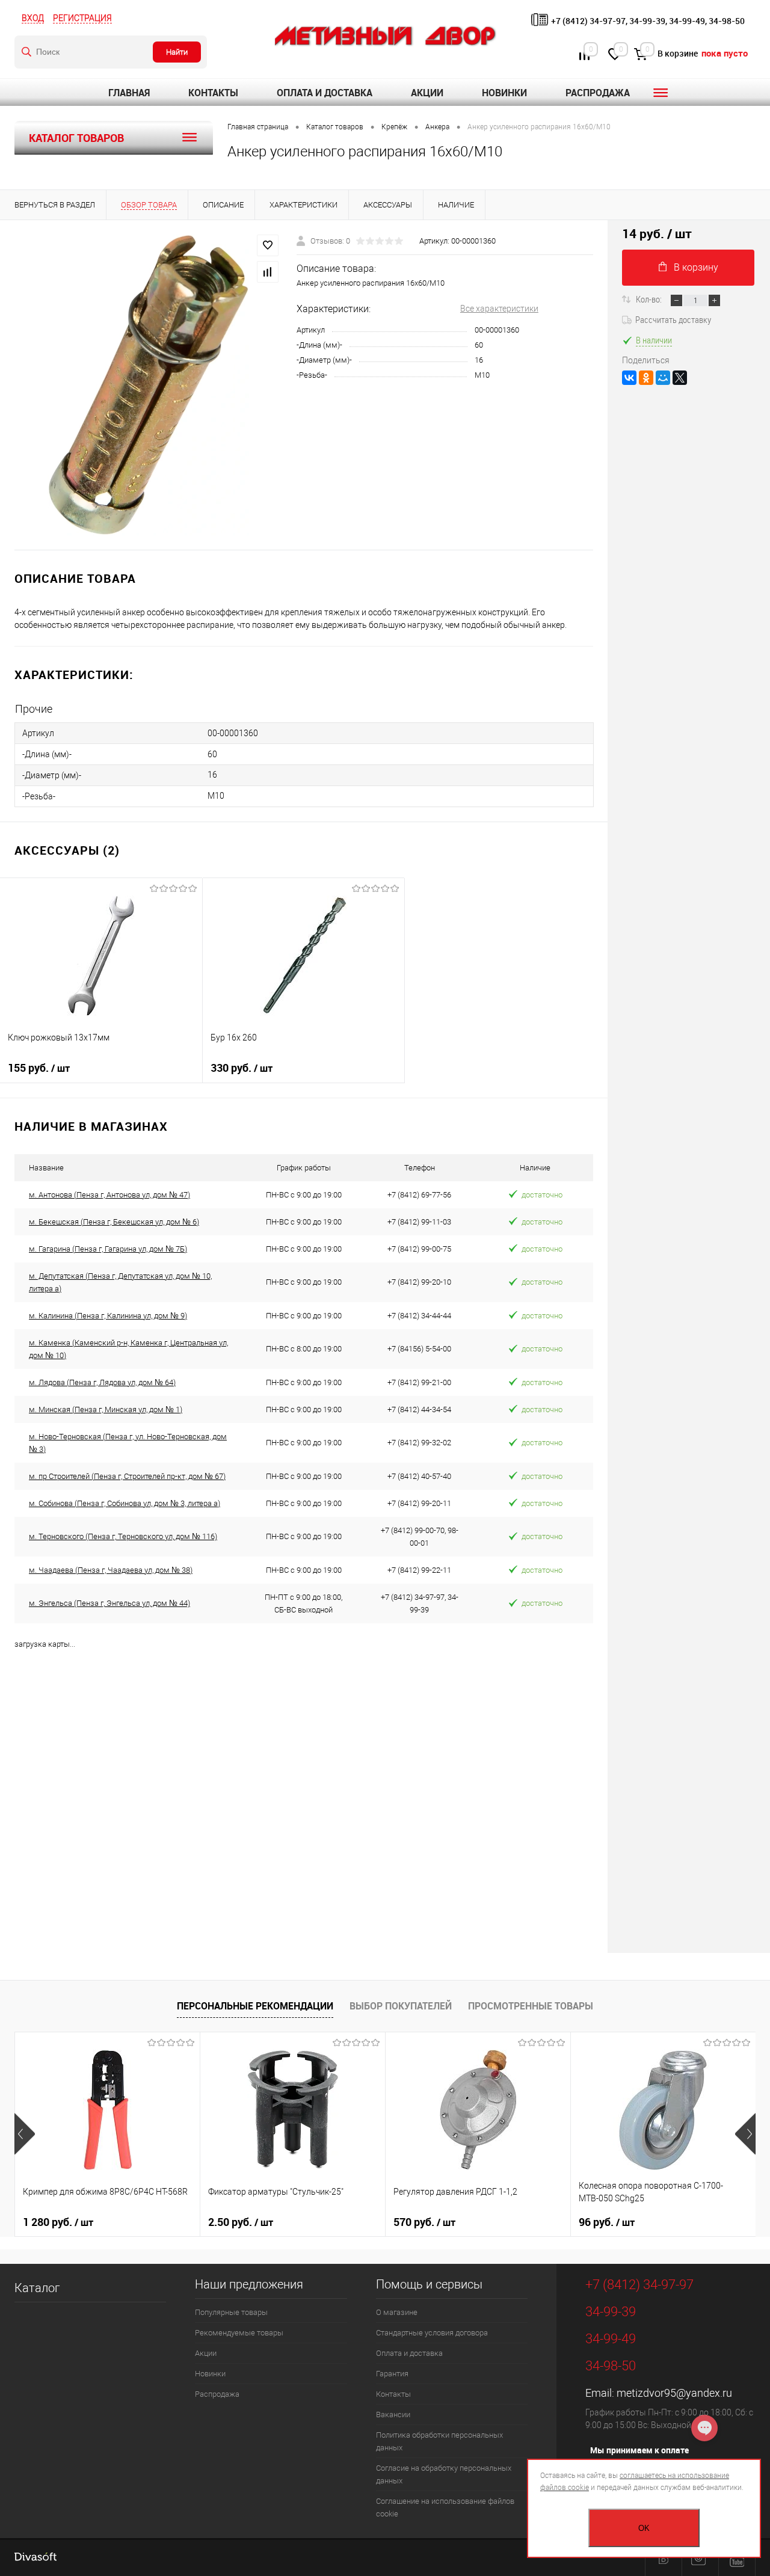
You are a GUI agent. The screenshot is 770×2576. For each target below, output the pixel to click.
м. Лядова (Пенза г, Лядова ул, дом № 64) (102, 1382)
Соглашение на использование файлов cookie (445, 2507)
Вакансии (393, 2415)
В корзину (696, 267)
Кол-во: (650, 299)
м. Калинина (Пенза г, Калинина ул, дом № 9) (108, 1316)
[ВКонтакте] (629, 378)
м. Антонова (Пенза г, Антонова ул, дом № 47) (109, 1195)
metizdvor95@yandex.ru (674, 2393)
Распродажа (598, 93)
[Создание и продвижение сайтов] (35, 2558)
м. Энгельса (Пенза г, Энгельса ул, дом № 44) (109, 1603)
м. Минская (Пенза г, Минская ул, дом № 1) (106, 1409)
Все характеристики (499, 309)
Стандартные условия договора (432, 2333)
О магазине (397, 2312)
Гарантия (392, 2374)
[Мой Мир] (663, 378)
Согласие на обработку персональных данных (444, 2474)
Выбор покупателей (401, 2006)
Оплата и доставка (325, 93)
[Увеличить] (148, 385)
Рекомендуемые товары (239, 2333)
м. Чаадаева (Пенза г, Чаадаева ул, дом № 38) (111, 1570)
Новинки (504, 93)
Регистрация (82, 18)
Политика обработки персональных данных (439, 2441)
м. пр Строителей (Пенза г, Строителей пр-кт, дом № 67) (127, 1476)
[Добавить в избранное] (268, 245)
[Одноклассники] (646, 378)
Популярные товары (231, 2312)
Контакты (213, 93)
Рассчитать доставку (673, 319)
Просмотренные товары (531, 2006)
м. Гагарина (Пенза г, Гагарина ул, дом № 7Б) (108, 1249)
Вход (33, 18)
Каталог (37, 2288)
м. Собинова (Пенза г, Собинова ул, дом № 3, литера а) (125, 1503)
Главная (129, 93)
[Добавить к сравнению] (268, 272)
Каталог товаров (76, 138)
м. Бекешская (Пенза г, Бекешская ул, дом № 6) (114, 1222)
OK (644, 2528)
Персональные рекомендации (255, 2006)
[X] (680, 378)
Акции (427, 93)
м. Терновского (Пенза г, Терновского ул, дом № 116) (123, 1536)
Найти (177, 52)
